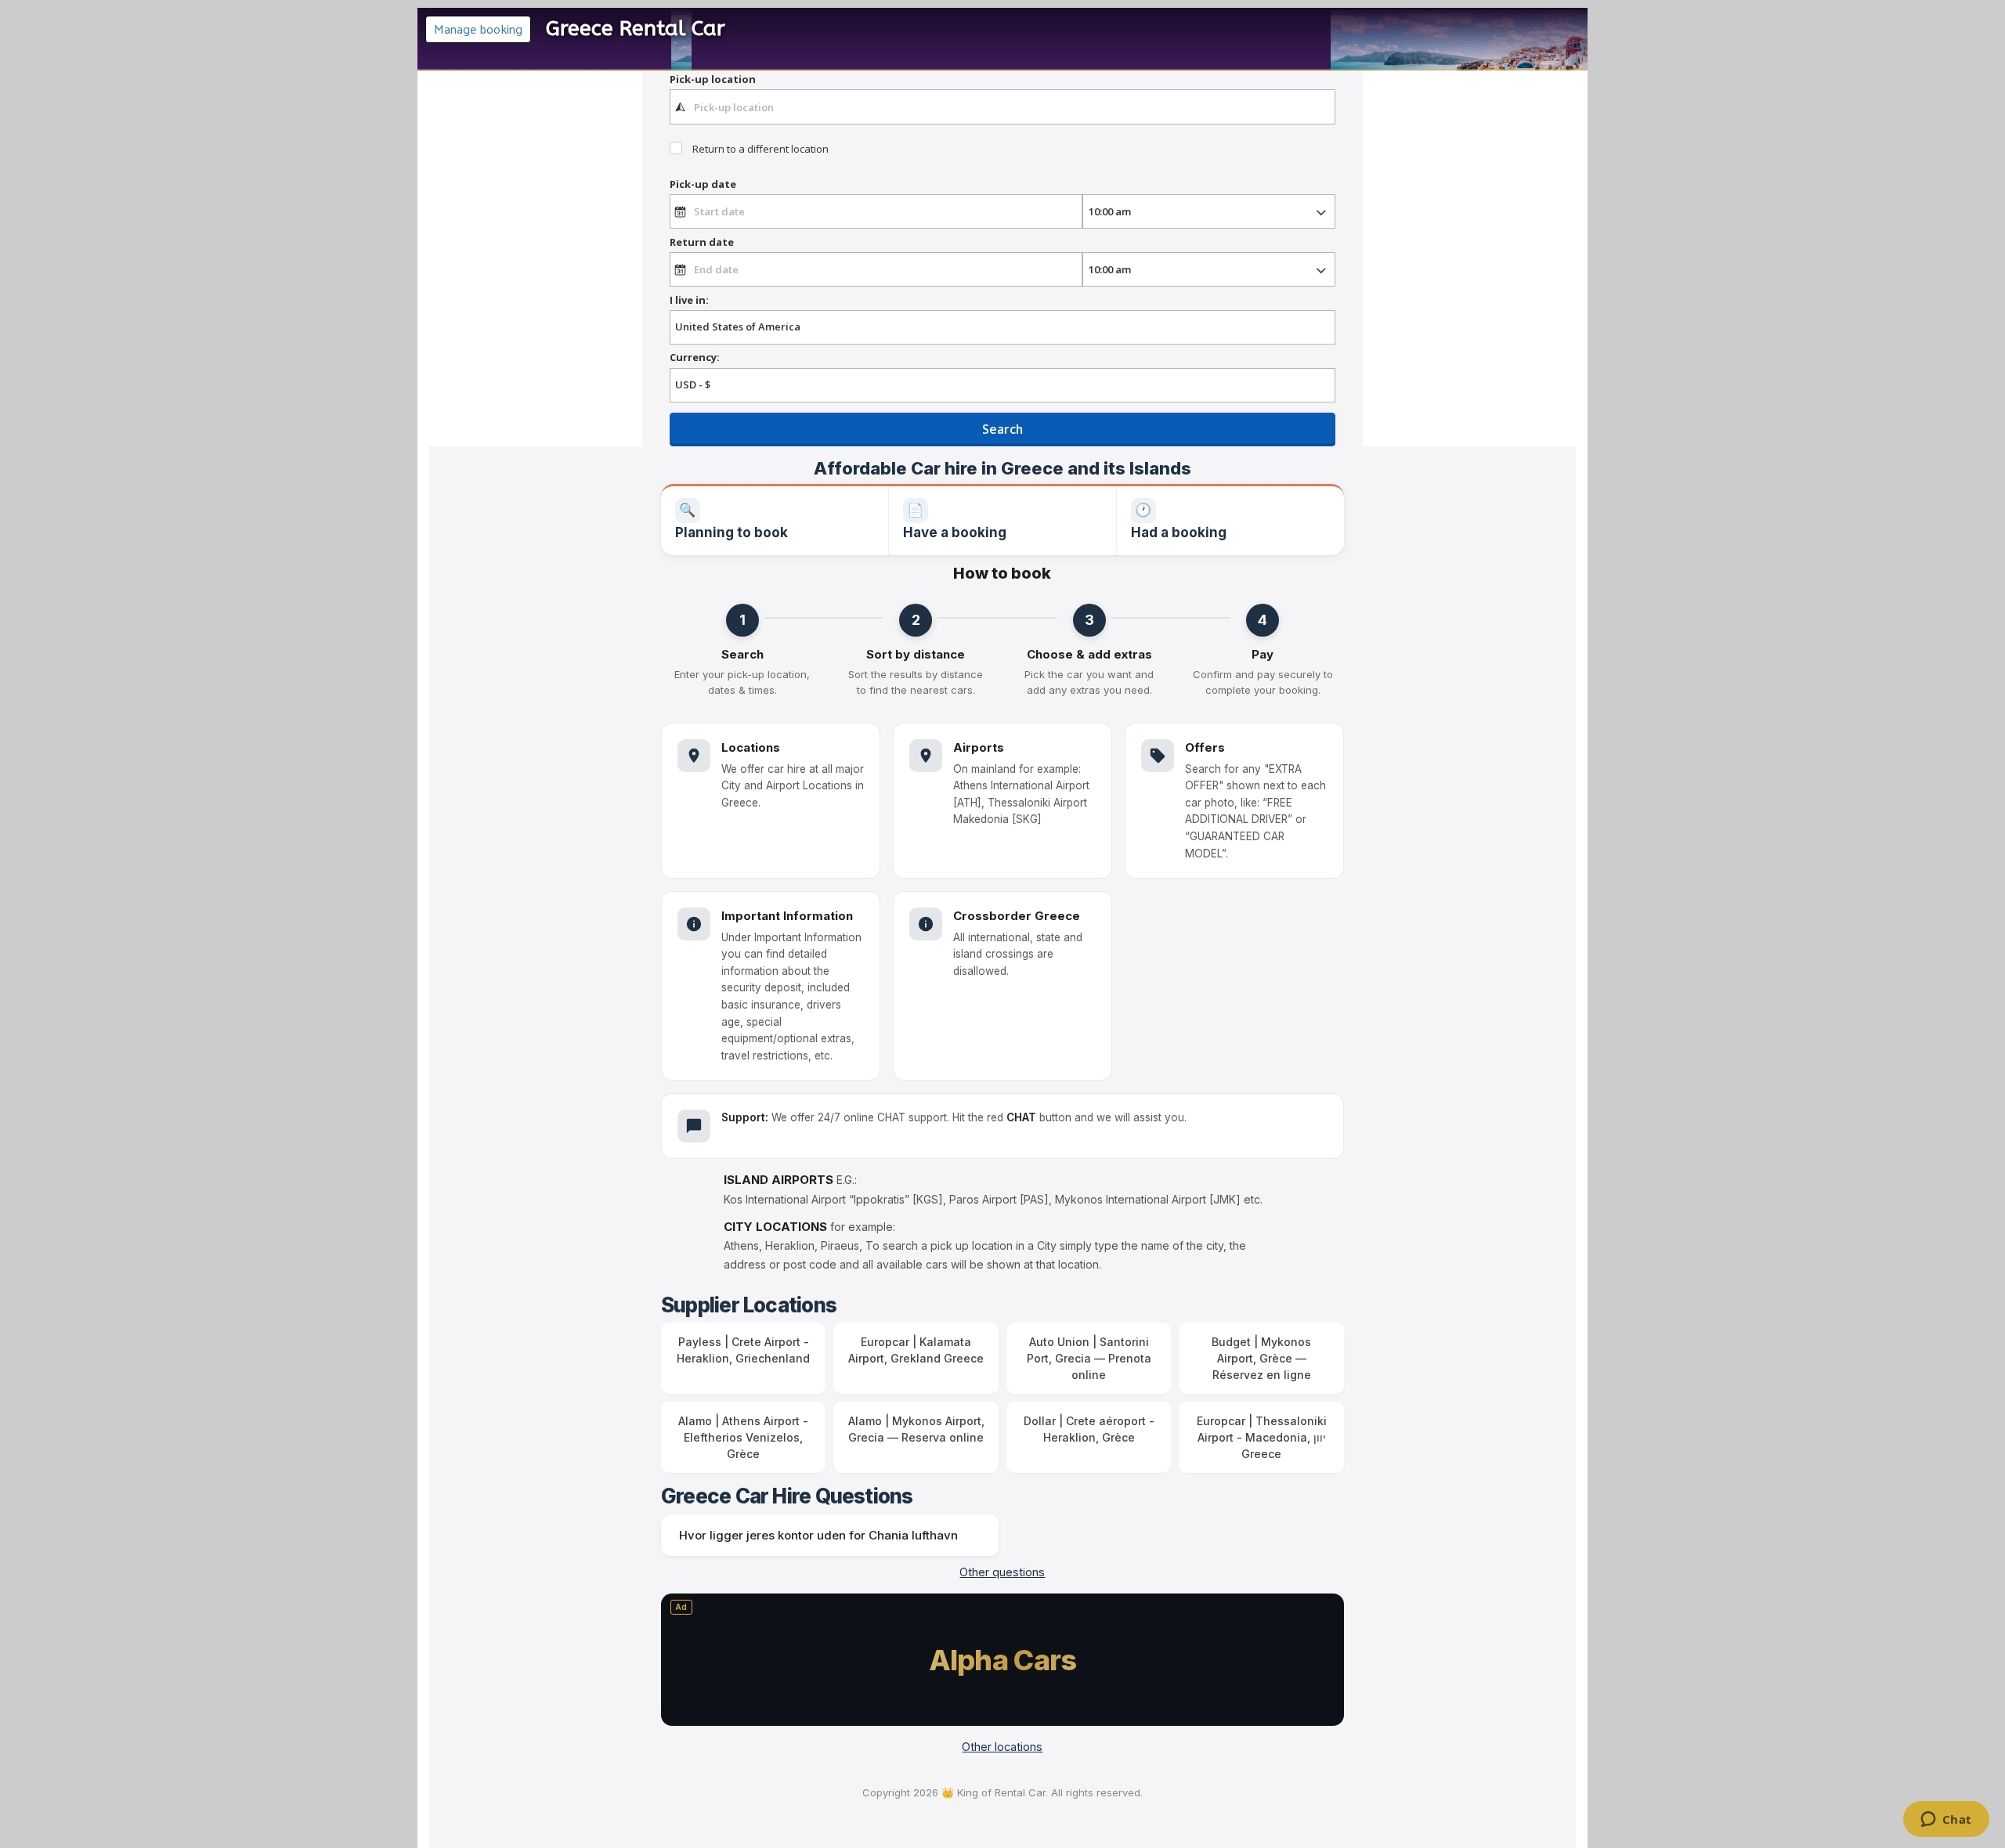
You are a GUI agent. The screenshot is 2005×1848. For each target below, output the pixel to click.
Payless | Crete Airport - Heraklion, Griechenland (743, 1350)
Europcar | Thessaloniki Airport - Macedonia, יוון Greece (1262, 1437)
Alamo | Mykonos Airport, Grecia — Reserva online (916, 1429)
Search (1002, 429)
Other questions (1002, 1572)
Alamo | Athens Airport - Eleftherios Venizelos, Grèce (743, 1437)
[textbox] (1002, 106)
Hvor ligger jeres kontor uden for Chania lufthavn (818, 1535)
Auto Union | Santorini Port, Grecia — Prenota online (1089, 1358)
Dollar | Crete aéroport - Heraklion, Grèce (1089, 1429)
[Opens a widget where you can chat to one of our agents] (1946, 1821)
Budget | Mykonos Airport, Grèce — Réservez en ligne (1261, 1358)
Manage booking (478, 29)
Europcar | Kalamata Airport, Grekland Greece (916, 1350)
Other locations (1002, 1747)
